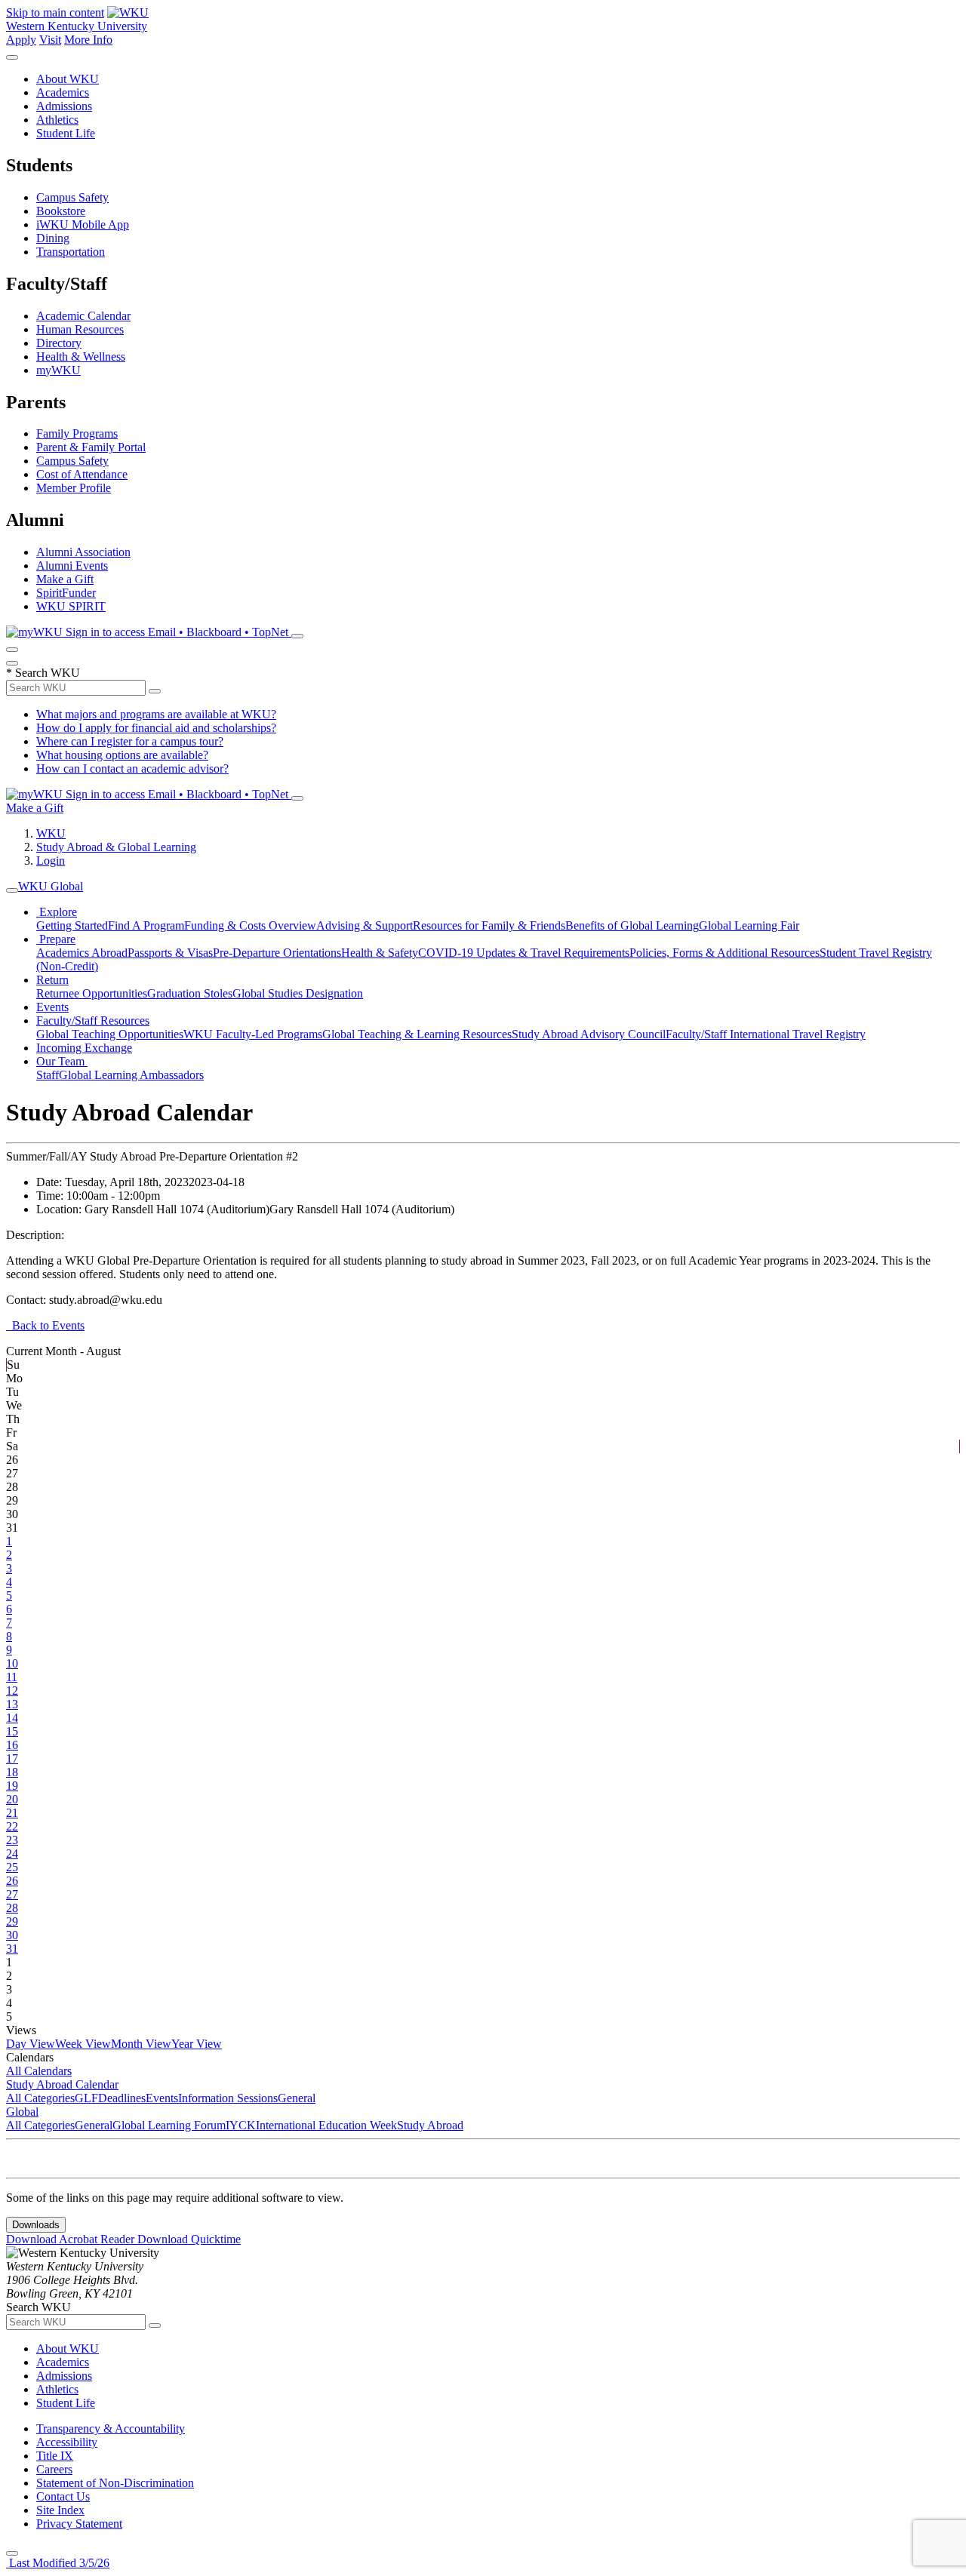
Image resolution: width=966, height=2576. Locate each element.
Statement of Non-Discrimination (115, 2483)
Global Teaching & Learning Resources (417, 1034)
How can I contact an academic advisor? (132, 768)
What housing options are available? (122, 755)
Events (52, 1007)
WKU (51, 833)
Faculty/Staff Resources (93, 1021)
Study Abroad (430, 2125)
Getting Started (72, 925)
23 (12, 1840)
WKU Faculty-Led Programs (253, 1034)
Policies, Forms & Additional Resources (724, 953)
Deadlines (122, 2098)
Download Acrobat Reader (72, 2239)
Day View (31, 2044)
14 (12, 1718)
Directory (59, 343)
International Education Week (326, 2125)
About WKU (68, 79)
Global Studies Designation (298, 993)
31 (12, 1949)
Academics (63, 92)
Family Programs (77, 433)
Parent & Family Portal (91, 447)
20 (12, 1799)
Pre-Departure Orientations (277, 953)
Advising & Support (365, 925)
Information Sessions (228, 2098)
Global (22, 2112)
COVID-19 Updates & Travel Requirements (524, 953)
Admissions (64, 106)
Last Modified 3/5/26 (58, 2563)
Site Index (60, 2510)
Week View (83, 2044)
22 (12, 1826)
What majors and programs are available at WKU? (156, 714)
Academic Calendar (83, 316)
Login (51, 861)
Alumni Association (83, 552)
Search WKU (43, 673)
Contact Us (63, 2496)
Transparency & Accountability (111, 2428)
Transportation (71, 252)
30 (12, 1935)
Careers (54, 2469)
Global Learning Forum (169, 2125)
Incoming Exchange (84, 1048)
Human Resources (80, 329)
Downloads (36, 2225)
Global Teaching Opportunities (110, 1034)
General (297, 2098)
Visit (50, 40)
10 (12, 1663)
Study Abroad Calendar (62, 2084)
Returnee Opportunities (92, 993)
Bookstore (61, 211)
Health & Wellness (81, 357)
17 (12, 1758)
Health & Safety (380, 953)
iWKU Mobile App (83, 224)
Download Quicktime (189, 2239)
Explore (57, 912)
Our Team (62, 1061)
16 (12, 1745)
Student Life (66, 133)
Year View (197, 2044)
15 (12, 1731)
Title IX (55, 2456)
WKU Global (51, 886)
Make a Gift (65, 579)
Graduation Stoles (190, 993)
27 (12, 1894)
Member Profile (74, 488)
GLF (86, 2098)
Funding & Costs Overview (250, 925)
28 (12, 1908)
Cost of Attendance (82, 474)
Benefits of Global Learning (632, 925)
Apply (21, 40)
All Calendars (39, 2071)
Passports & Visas (170, 953)
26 (12, 1881)
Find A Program (146, 925)
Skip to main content (55, 12)
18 (12, 1772)
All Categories (40, 2098)
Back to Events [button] (45, 1325)
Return (52, 980)
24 (12, 1854)
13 (12, 1704)
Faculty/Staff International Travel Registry (766, 1034)
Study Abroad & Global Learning (116, 847)
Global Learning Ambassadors (131, 1075)
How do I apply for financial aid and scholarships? (156, 728)
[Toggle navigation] (12, 890)
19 (12, 1786)
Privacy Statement (79, 2524)
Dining (53, 238)
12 (12, 1691)
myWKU (58, 370)
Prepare (56, 939)
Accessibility (67, 2442)
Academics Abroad (82, 953)
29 (12, 1921)
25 (12, 1867)
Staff (48, 1075)
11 (12, 1677)
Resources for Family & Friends (489, 925)
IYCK (241, 2125)
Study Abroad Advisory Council (589, 1034)
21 (12, 1813)
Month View (141, 2044)
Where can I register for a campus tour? (130, 741)
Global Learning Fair (749, 925)
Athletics (57, 120)
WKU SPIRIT (71, 606)
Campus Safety (72, 197)
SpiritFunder (66, 593)
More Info (88, 40)
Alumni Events (72, 566)
